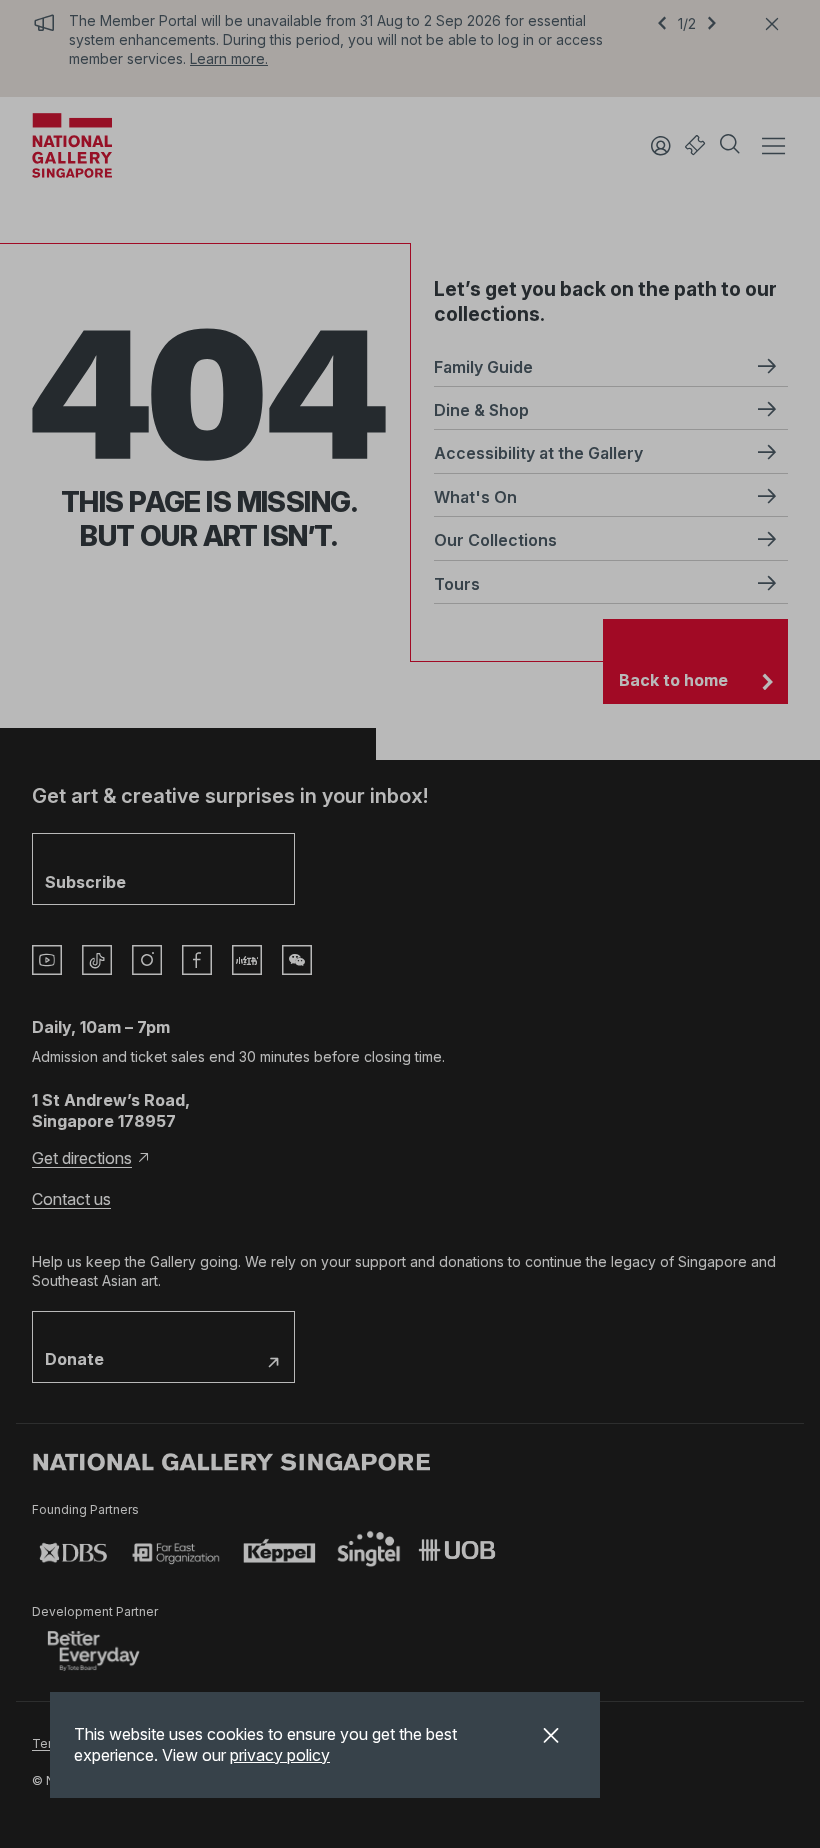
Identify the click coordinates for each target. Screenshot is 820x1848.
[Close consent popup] (551, 1738)
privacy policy (280, 1755)
